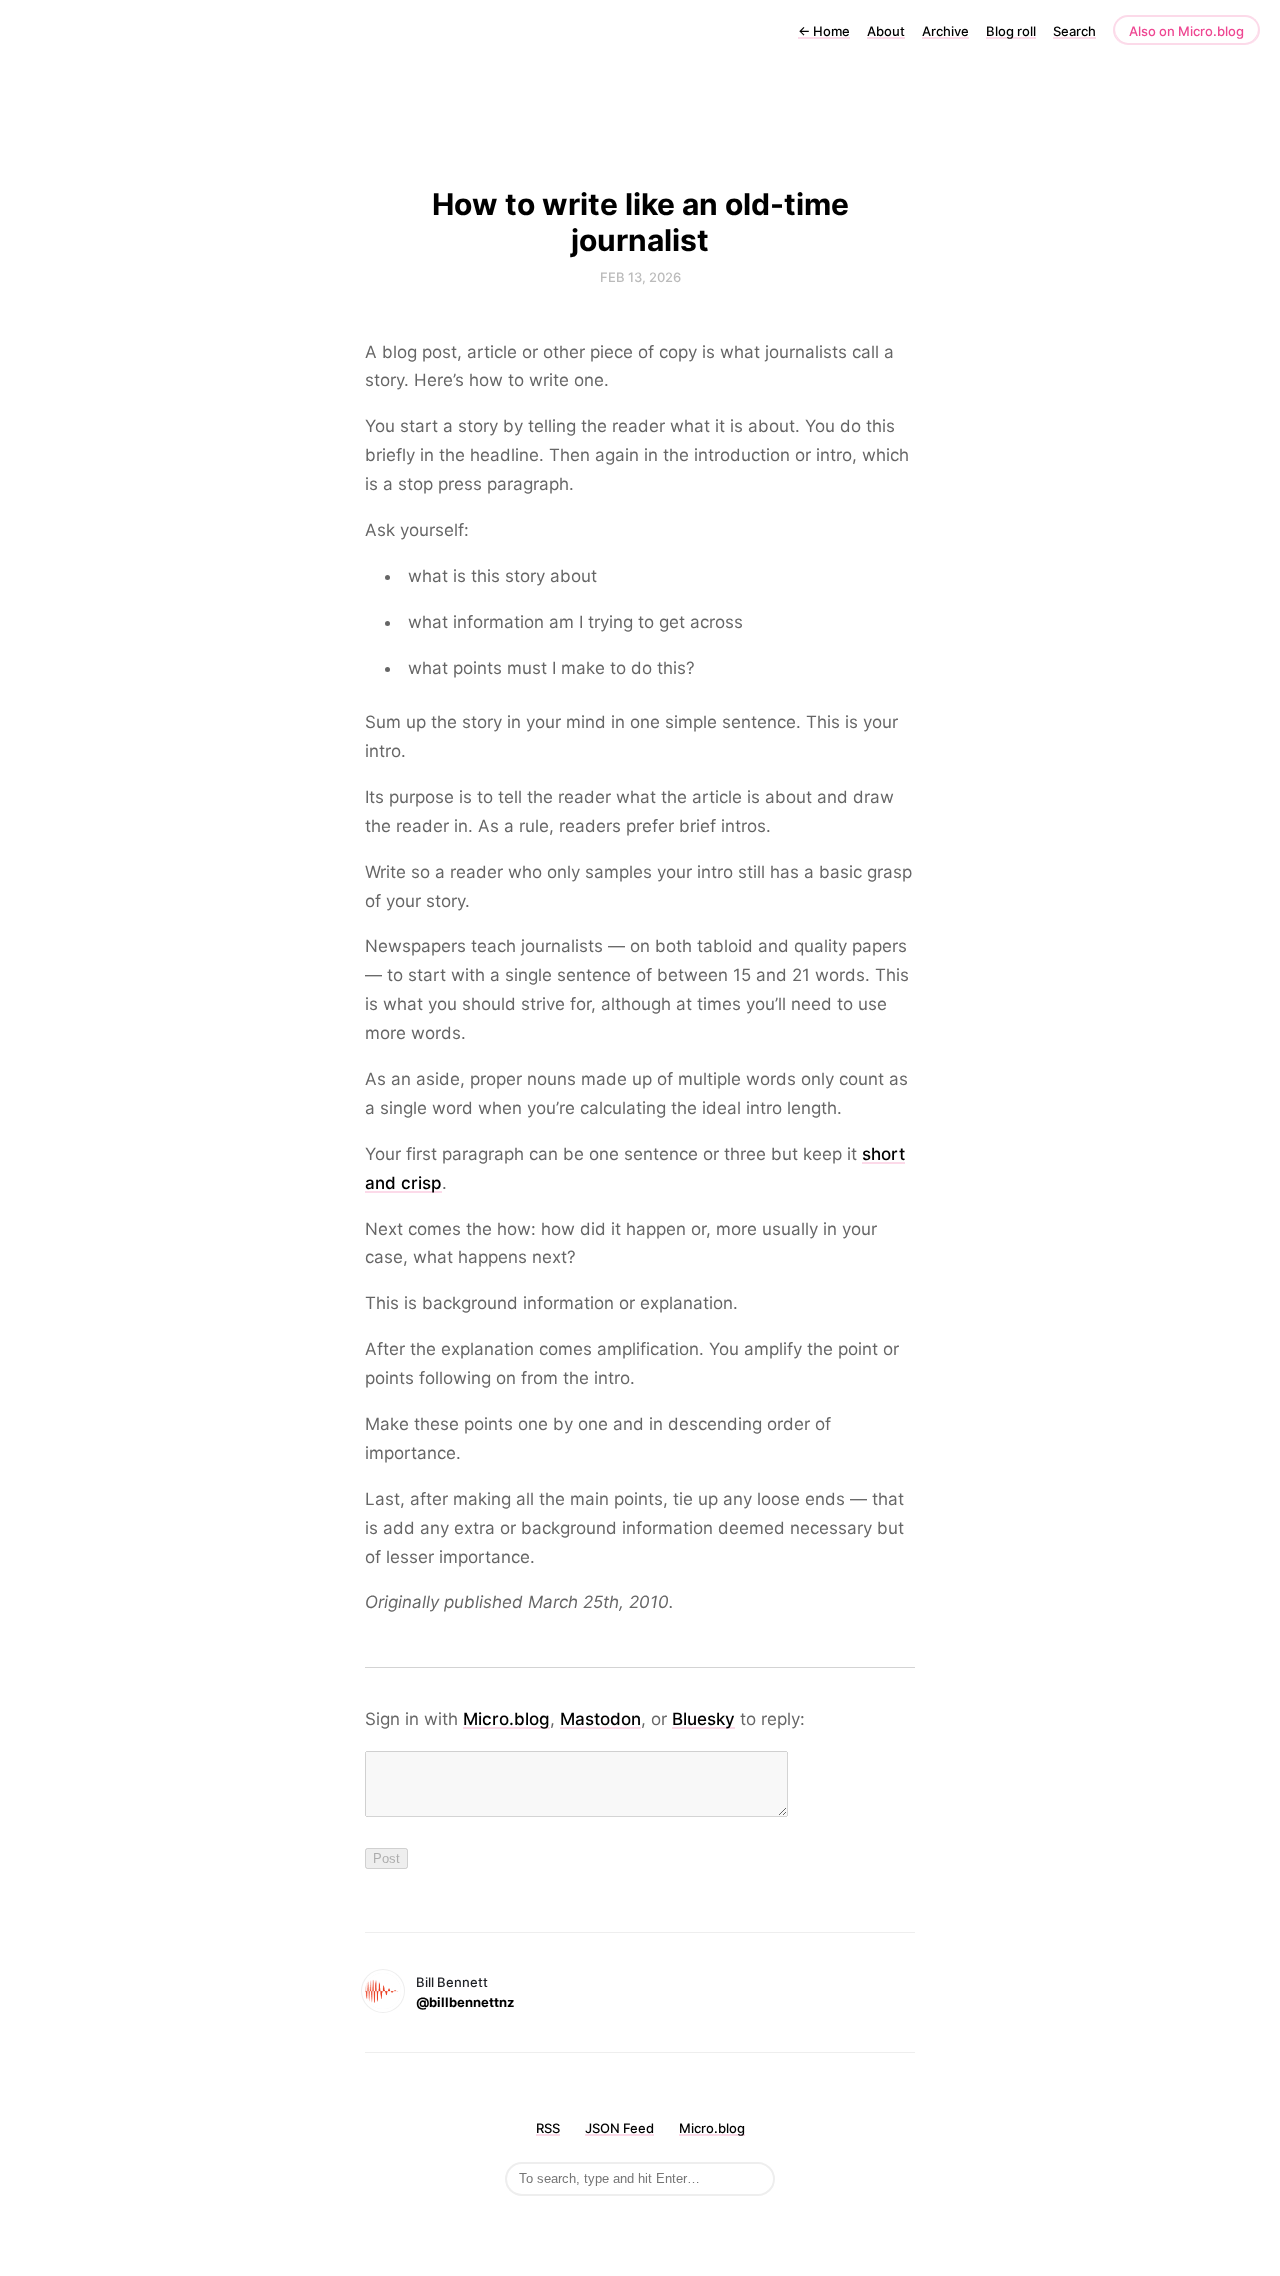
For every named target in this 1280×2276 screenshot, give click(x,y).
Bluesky (703, 1719)
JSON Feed (619, 2128)
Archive (945, 31)
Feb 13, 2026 (640, 277)
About (886, 31)
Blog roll (1011, 31)
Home (824, 31)
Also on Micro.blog (1186, 31)
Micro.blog (506, 1719)
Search (1074, 31)
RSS (548, 2128)
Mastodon (600, 1719)
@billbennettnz (465, 2002)
